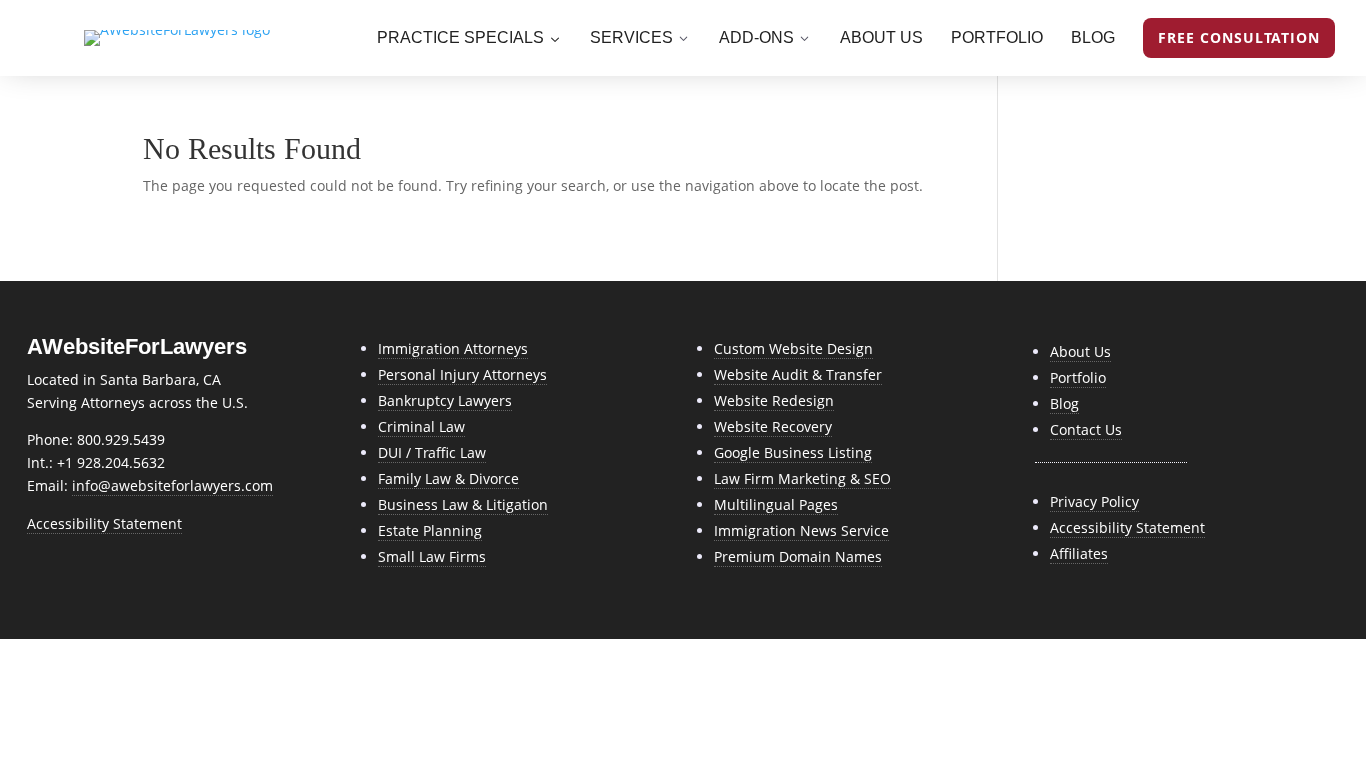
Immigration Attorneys (453, 348)
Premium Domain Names (798, 556)
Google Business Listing (793, 452)
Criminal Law (421, 426)
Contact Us (1086, 429)
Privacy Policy (1094, 501)
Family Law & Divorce (448, 478)
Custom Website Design (793, 348)
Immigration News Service (801, 530)
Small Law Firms (432, 556)
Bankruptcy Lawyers (445, 400)
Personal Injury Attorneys (462, 374)
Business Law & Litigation (463, 504)
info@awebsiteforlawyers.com (172, 485)
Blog (1064, 403)
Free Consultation (1239, 37)
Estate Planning (430, 530)
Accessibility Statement (104, 523)
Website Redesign (774, 400)
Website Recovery (773, 426)
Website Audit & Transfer (798, 374)
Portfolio (1078, 377)
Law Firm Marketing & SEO (802, 478)
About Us (1080, 351)
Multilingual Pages (776, 504)
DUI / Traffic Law (432, 452)
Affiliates (1079, 553)
